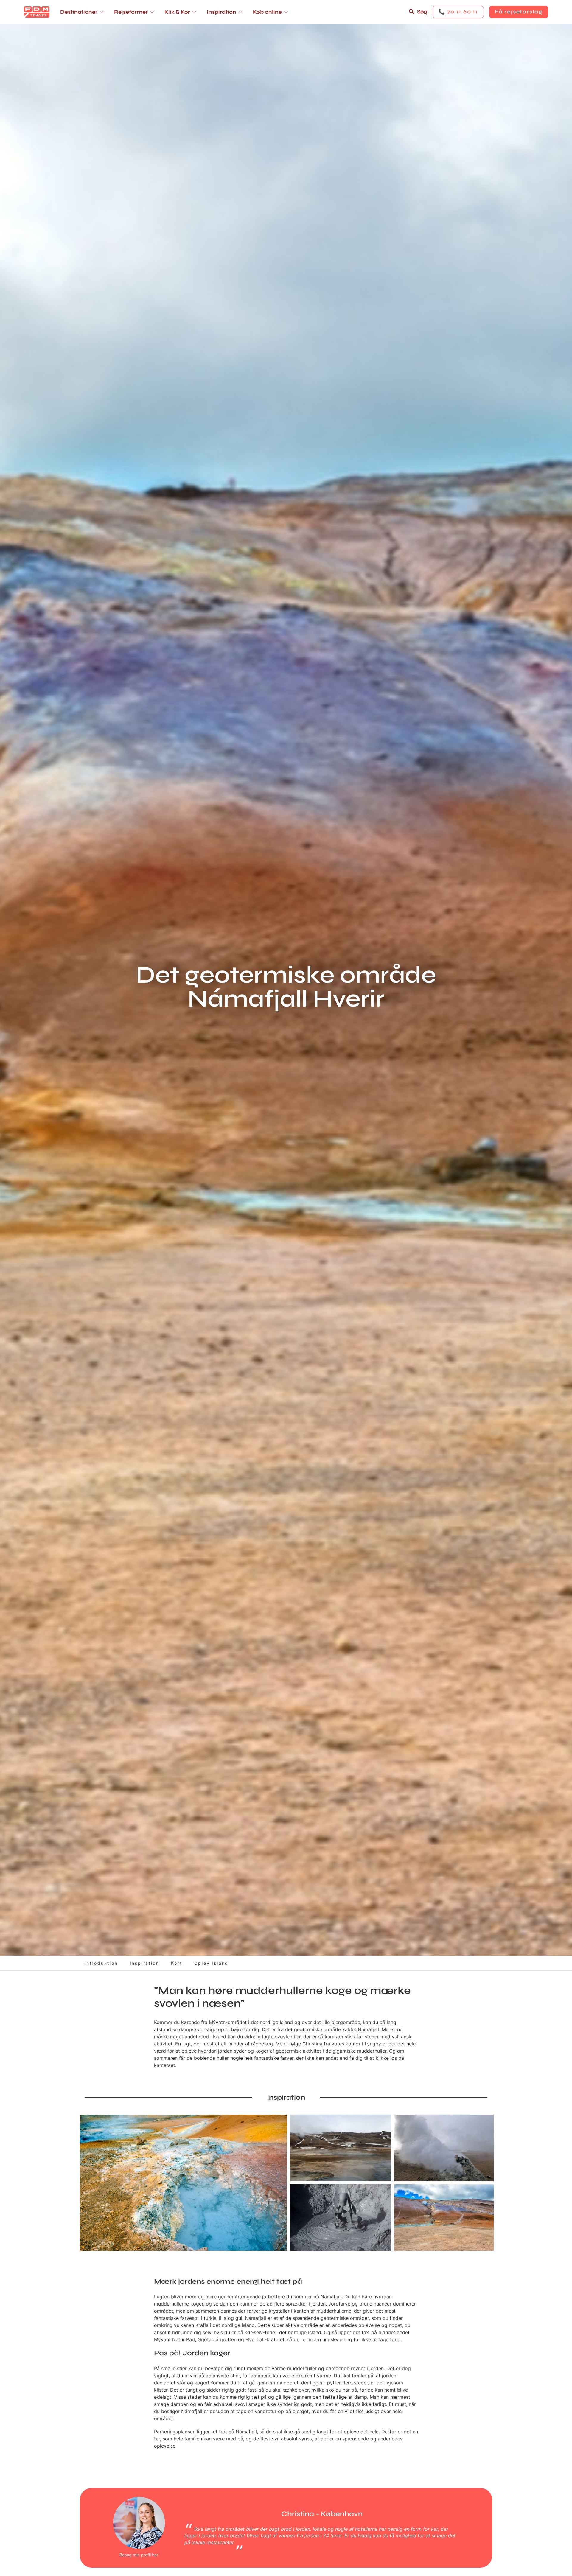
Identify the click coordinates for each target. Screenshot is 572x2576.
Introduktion (101, 1963)
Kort (177, 1963)
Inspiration (145, 1963)
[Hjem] (37, 12)
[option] (183, 2183)
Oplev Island (212, 1963)
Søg (422, 12)
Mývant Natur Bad (174, 2339)
